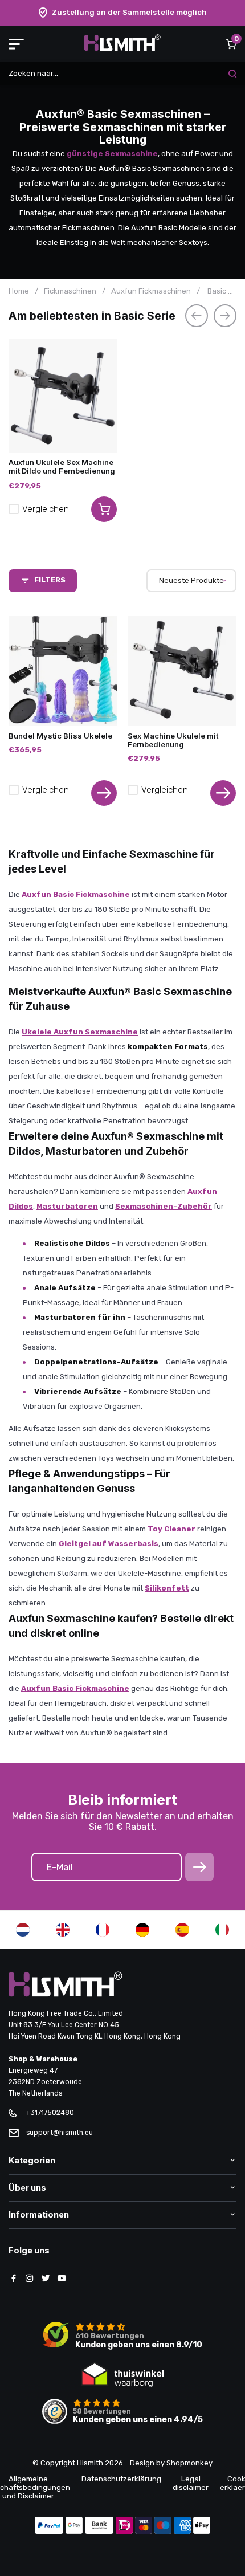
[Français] (103, 1930)
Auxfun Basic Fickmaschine (76, 894)
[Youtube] (62, 2279)
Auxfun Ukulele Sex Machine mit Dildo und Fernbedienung (62, 466)
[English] (63, 1930)
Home (19, 291)
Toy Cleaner (171, 1529)
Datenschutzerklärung (121, 2479)
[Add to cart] (104, 509)
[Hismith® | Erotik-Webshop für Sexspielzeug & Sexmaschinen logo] (122, 49)
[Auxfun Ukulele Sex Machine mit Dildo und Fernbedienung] (63, 396)
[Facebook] (14, 2279)
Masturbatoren (67, 1206)
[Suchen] (232, 74)
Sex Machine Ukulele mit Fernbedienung (173, 740)
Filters (50, 580)
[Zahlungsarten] (49, 2526)
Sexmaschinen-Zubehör (164, 1206)
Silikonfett (167, 1588)
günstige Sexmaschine (112, 154)
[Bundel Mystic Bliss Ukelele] (63, 671)
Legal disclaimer (191, 2483)
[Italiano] (222, 1930)
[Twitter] (46, 2279)
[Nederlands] (23, 1930)
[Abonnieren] (199, 1867)
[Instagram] (30, 2279)
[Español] (182, 1930)
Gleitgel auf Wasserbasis (109, 1544)
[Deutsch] (142, 1930)
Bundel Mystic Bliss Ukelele (60, 736)
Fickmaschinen (70, 291)
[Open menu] (16, 44)
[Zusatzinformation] (104, 793)
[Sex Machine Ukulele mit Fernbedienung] (182, 671)
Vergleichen (46, 509)
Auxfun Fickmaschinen (151, 291)
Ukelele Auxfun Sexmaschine (80, 1032)
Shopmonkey (189, 2463)
